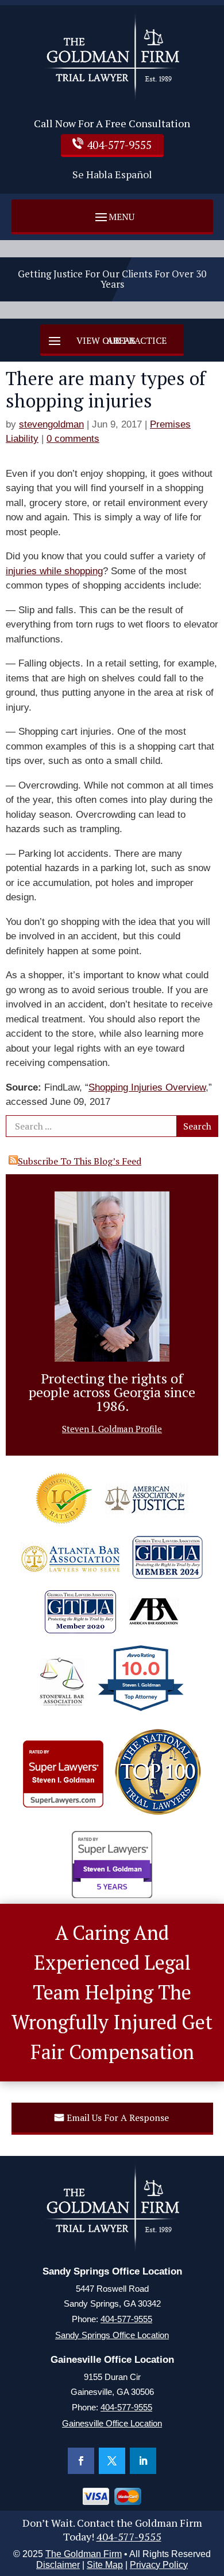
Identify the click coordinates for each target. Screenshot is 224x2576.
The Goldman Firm (84, 2554)
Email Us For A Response (118, 2118)
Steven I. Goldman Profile (112, 1429)
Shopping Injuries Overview (147, 1087)
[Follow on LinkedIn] (143, 2461)
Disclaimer (58, 2565)
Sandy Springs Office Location (112, 2335)
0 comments (73, 439)
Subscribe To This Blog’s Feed (80, 1161)
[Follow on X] (112, 2461)
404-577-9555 (119, 145)
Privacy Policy (159, 2565)
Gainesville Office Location (112, 2423)
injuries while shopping (54, 571)
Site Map (105, 2565)
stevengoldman (51, 424)
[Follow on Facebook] (81, 2461)
